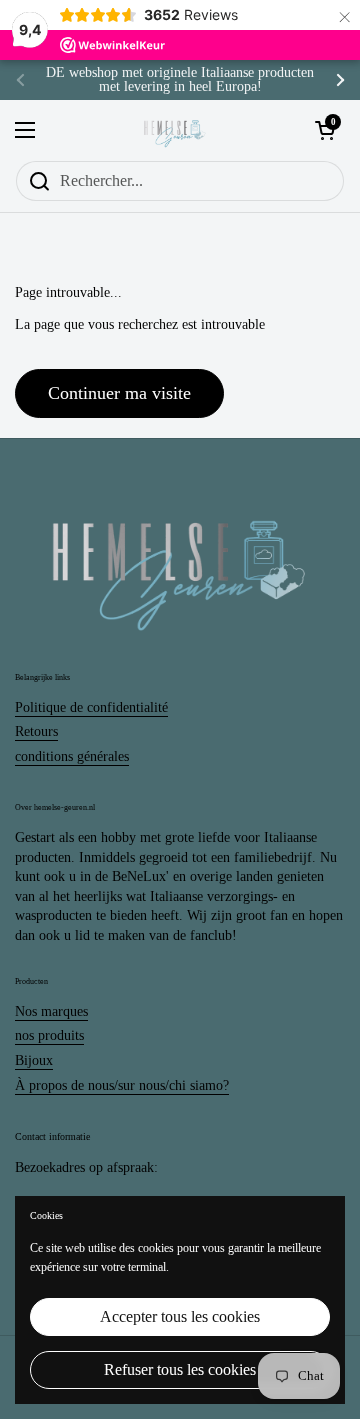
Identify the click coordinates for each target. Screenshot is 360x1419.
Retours (36, 731)
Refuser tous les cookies (180, 1369)
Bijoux (34, 1060)
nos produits (49, 1035)
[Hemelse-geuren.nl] (175, 130)
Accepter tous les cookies (180, 1316)
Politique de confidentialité (91, 707)
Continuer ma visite (119, 393)
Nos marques (51, 1011)
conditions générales (72, 756)
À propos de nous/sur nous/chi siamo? (122, 1085)
